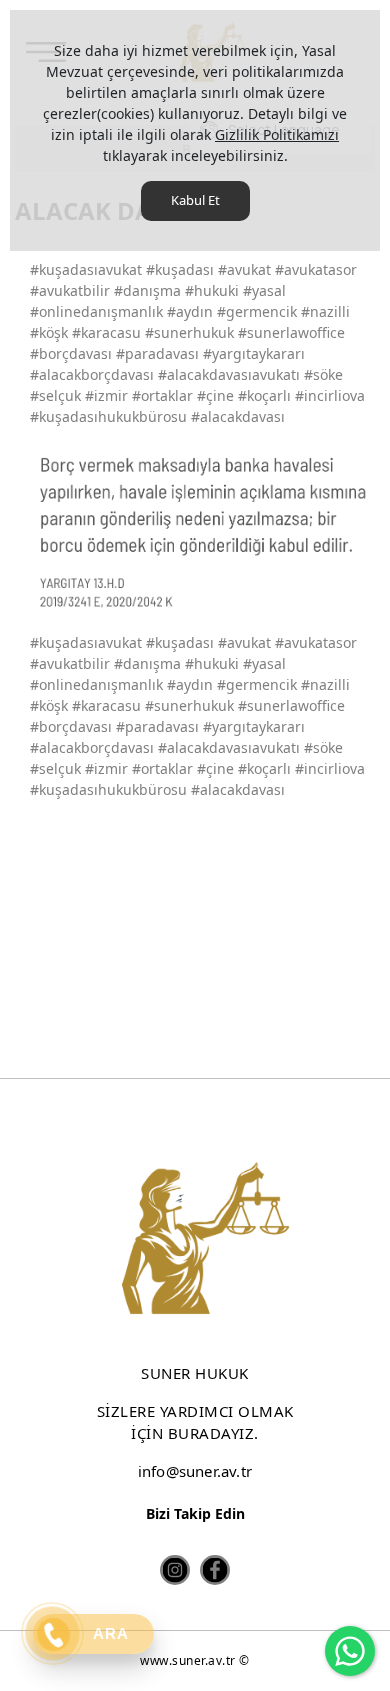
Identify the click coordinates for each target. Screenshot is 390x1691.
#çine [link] (215, 768)
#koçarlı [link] (264, 768)
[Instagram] (175, 1570)
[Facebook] (215, 1570)
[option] (202, 529)
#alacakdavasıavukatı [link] (229, 747)
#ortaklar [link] (162, 768)
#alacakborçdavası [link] (92, 747)
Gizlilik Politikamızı (277, 134)
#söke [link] (323, 747)
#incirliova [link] (330, 768)
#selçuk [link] (55, 768)
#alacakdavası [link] (238, 789)
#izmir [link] (106, 768)
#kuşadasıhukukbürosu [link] (108, 789)
